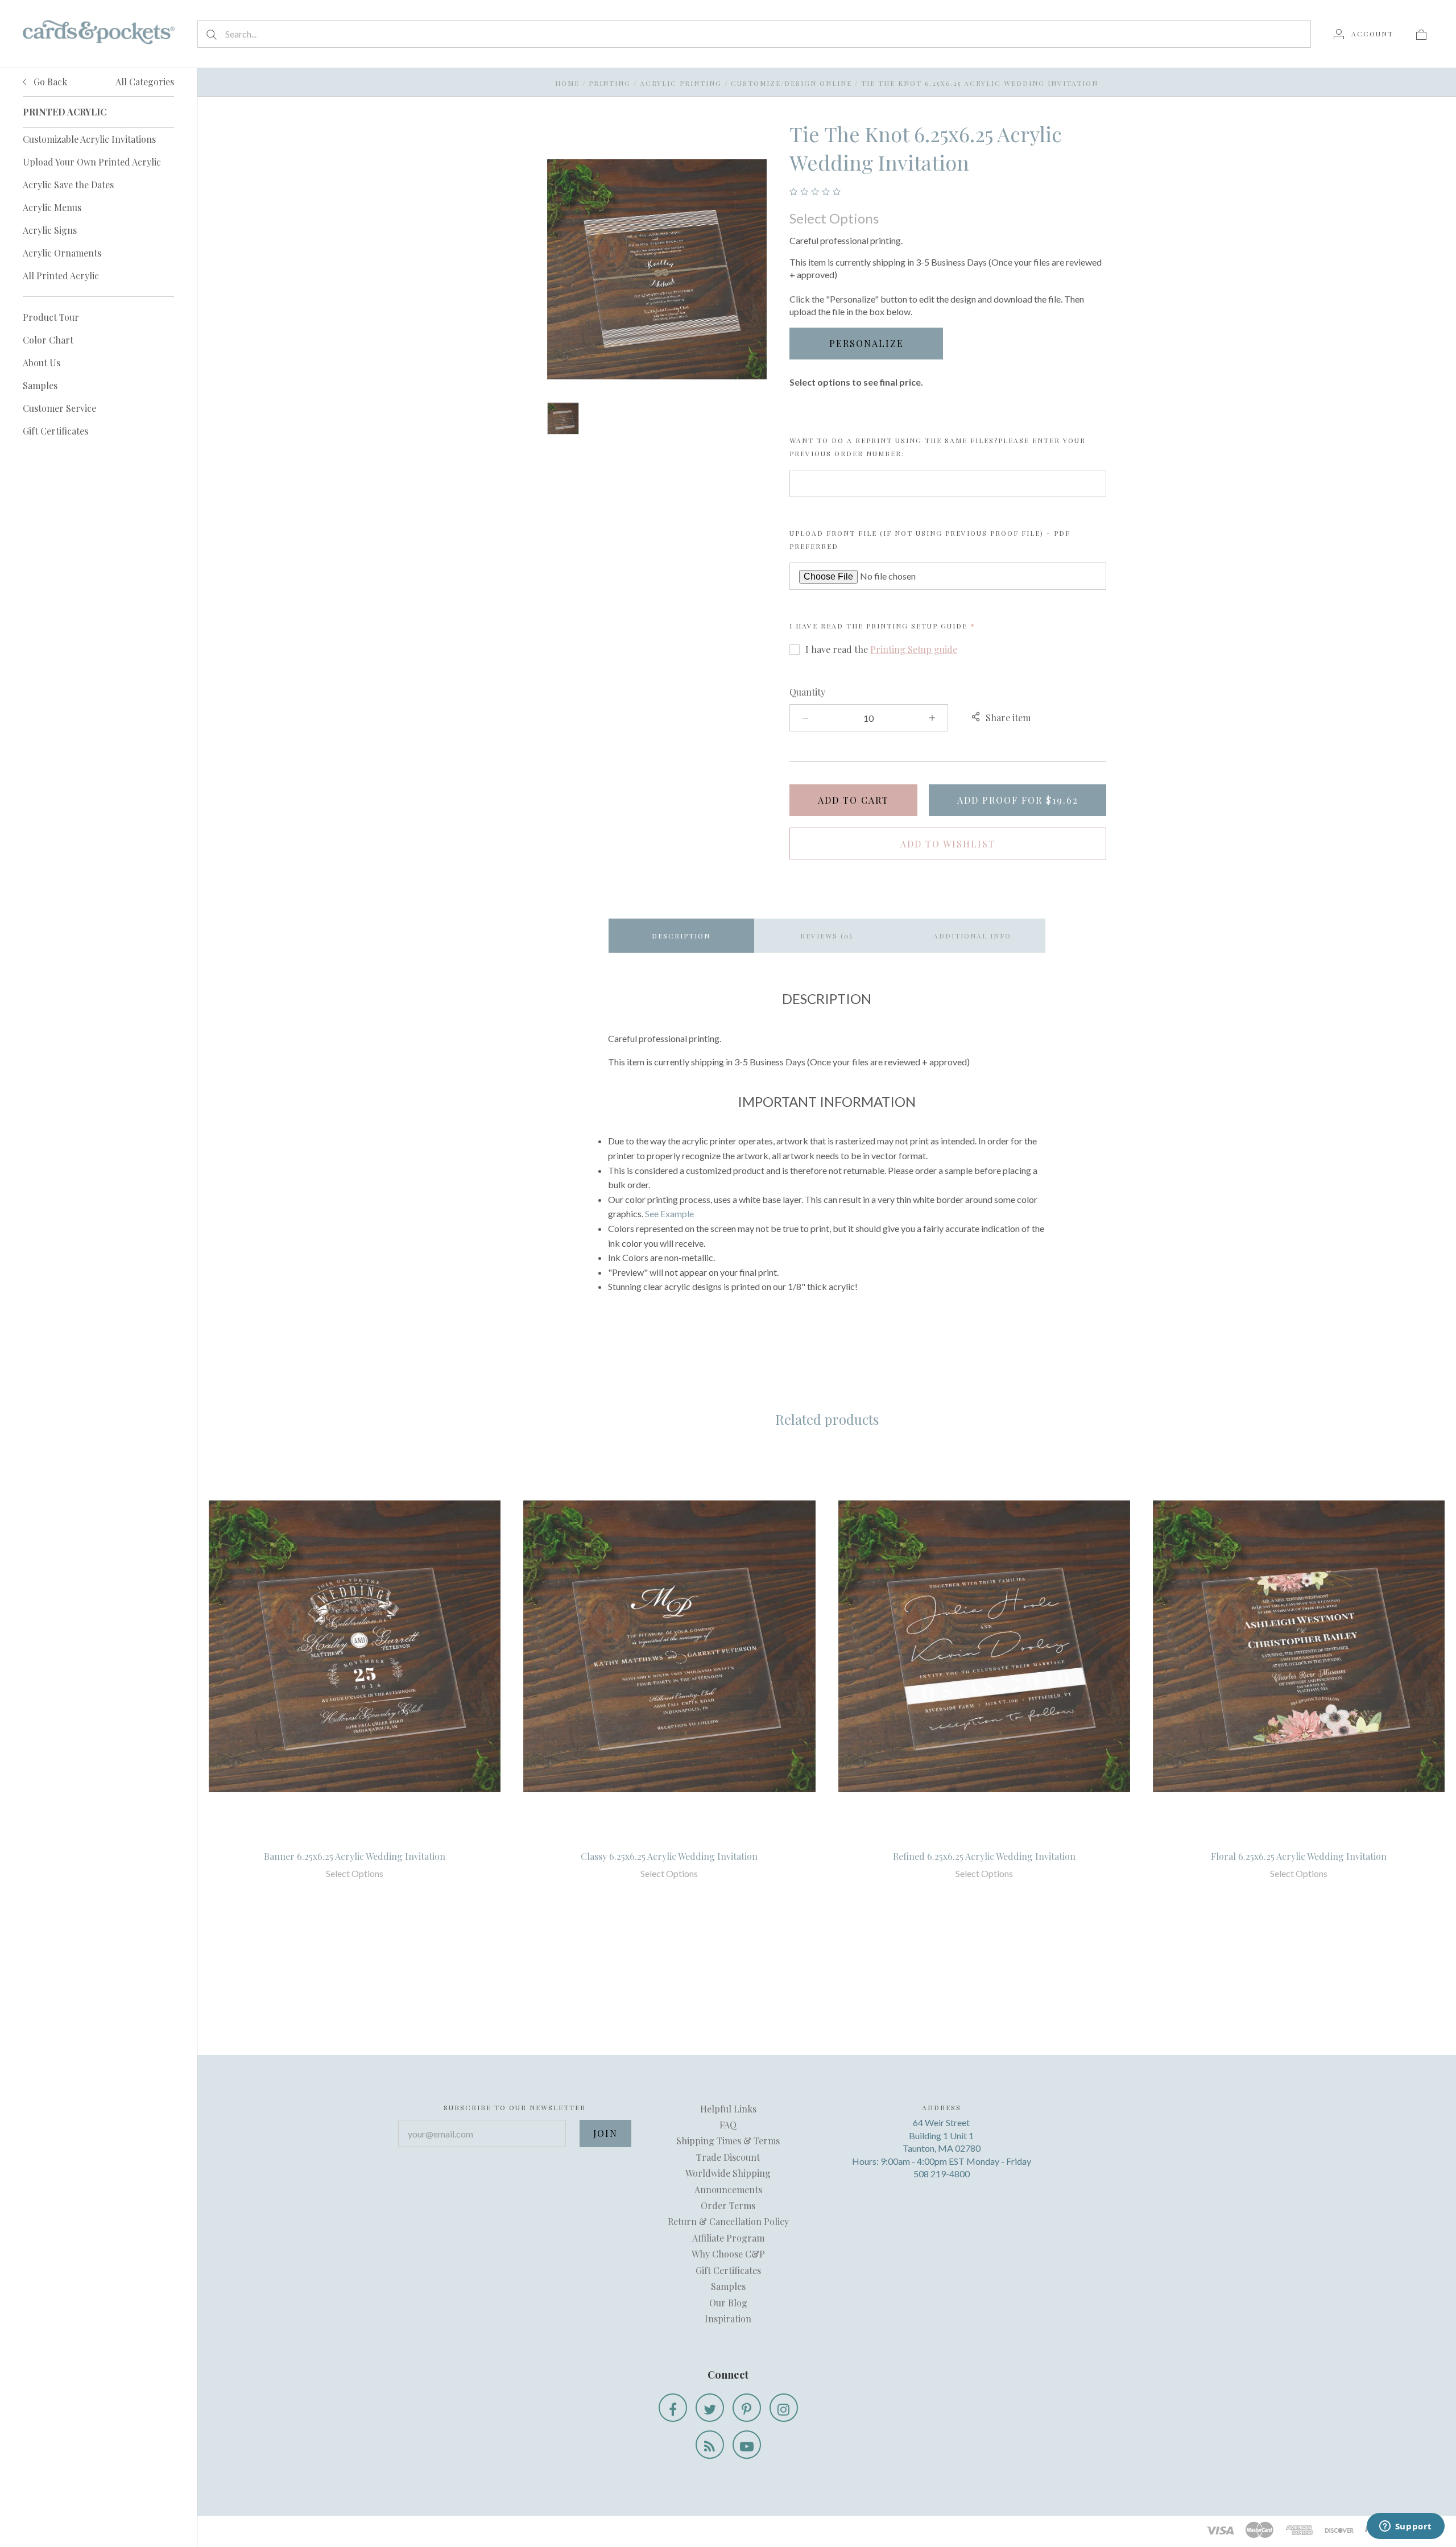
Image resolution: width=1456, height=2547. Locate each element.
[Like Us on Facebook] (673, 2408)
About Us (42, 363)
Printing (610, 83)
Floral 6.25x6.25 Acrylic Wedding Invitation (1299, 1856)
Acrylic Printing (681, 83)
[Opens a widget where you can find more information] (1405, 2527)
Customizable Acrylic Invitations (89, 139)
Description (681, 936)
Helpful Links (728, 2109)
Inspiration (728, 2319)
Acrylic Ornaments (62, 253)
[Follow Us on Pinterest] (747, 2408)
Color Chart (48, 340)
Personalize (866, 343)
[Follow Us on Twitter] (710, 2408)
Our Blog (728, 2303)
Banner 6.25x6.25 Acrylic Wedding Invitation (355, 1856)
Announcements (728, 2190)
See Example (669, 1213)
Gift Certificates (55, 431)
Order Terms (728, 2205)
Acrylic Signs (50, 230)
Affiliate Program (728, 2238)
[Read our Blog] (710, 2445)
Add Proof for (1018, 800)
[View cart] (1421, 34)
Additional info (972, 936)
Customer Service (59, 408)
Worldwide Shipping (728, 2173)
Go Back (49, 82)
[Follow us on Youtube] (747, 2445)
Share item (1008, 718)
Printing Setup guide (917, 626)
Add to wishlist (948, 844)
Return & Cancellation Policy (728, 2221)
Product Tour (51, 317)
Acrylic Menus (52, 207)
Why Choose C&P (728, 2254)
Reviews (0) (827, 936)
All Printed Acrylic (61, 276)
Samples (40, 385)
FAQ (728, 2125)
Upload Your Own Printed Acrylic (92, 162)
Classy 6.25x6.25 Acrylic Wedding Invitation (669, 1856)
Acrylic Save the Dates (68, 185)
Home (567, 83)
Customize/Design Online (791, 83)
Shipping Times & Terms (728, 2141)
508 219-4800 (942, 2174)
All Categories (145, 82)
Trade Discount (728, 2157)
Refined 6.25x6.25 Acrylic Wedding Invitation (984, 1856)
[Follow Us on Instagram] (784, 2408)
